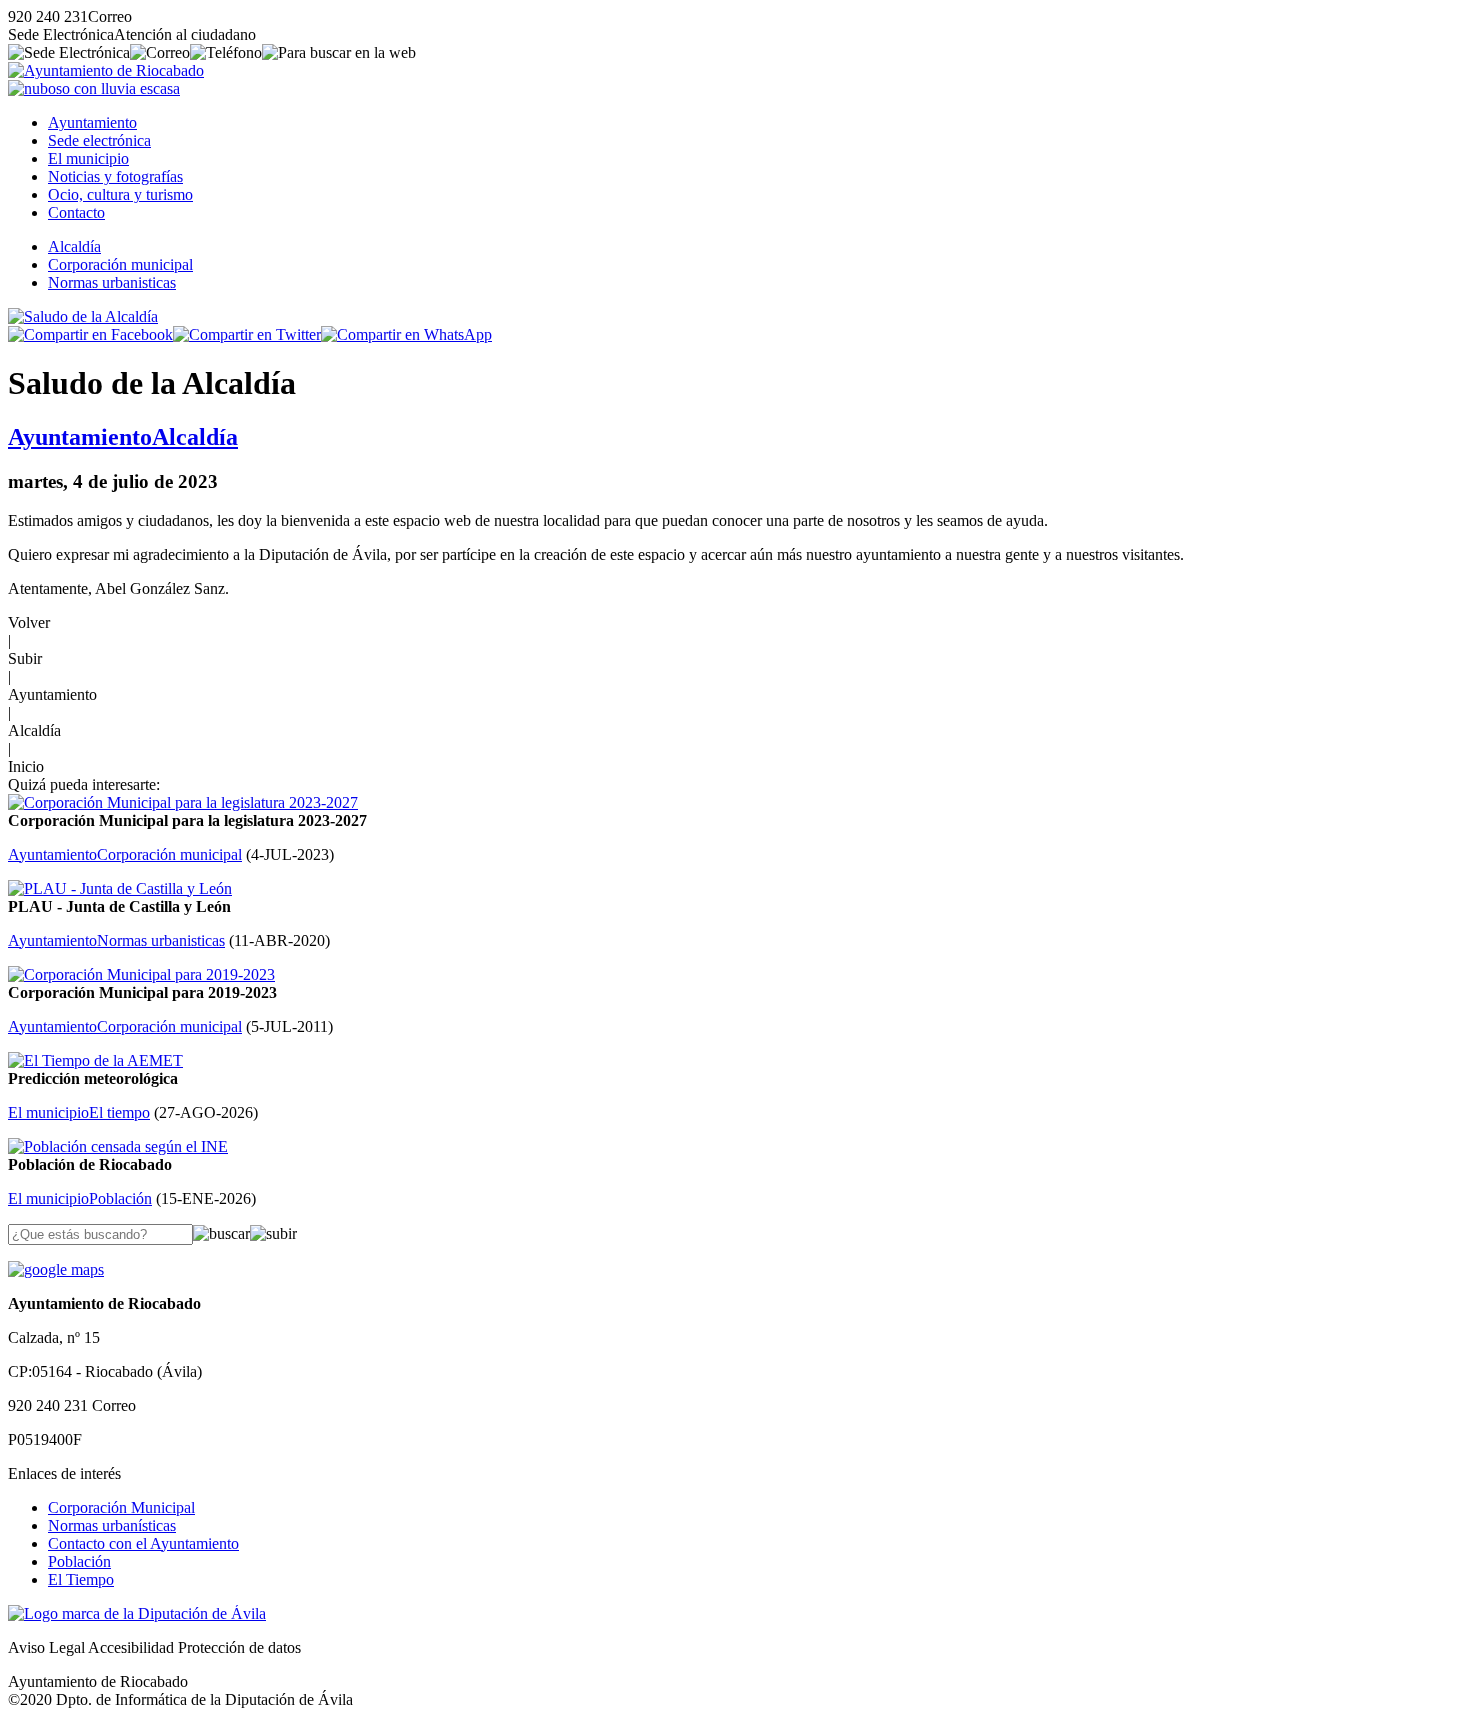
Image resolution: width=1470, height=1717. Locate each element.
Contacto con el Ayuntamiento (143, 1543)
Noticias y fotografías (115, 176)
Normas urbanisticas (112, 282)
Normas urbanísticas (112, 1525)
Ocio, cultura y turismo (120, 194)
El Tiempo (81, 1579)
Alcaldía (74, 246)
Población (79, 1561)
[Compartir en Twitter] (247, 334)
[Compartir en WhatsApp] (406, 334)
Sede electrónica (99, 140)
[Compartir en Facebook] (90, 334)
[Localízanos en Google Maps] (56, 1269)
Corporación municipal (120, 264)
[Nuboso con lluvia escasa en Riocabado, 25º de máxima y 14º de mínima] (94, 88)
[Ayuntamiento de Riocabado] (106, 70)
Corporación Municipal (121, 1507)
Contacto (76, 212)
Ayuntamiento (92, 122)
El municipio (88, 158)
